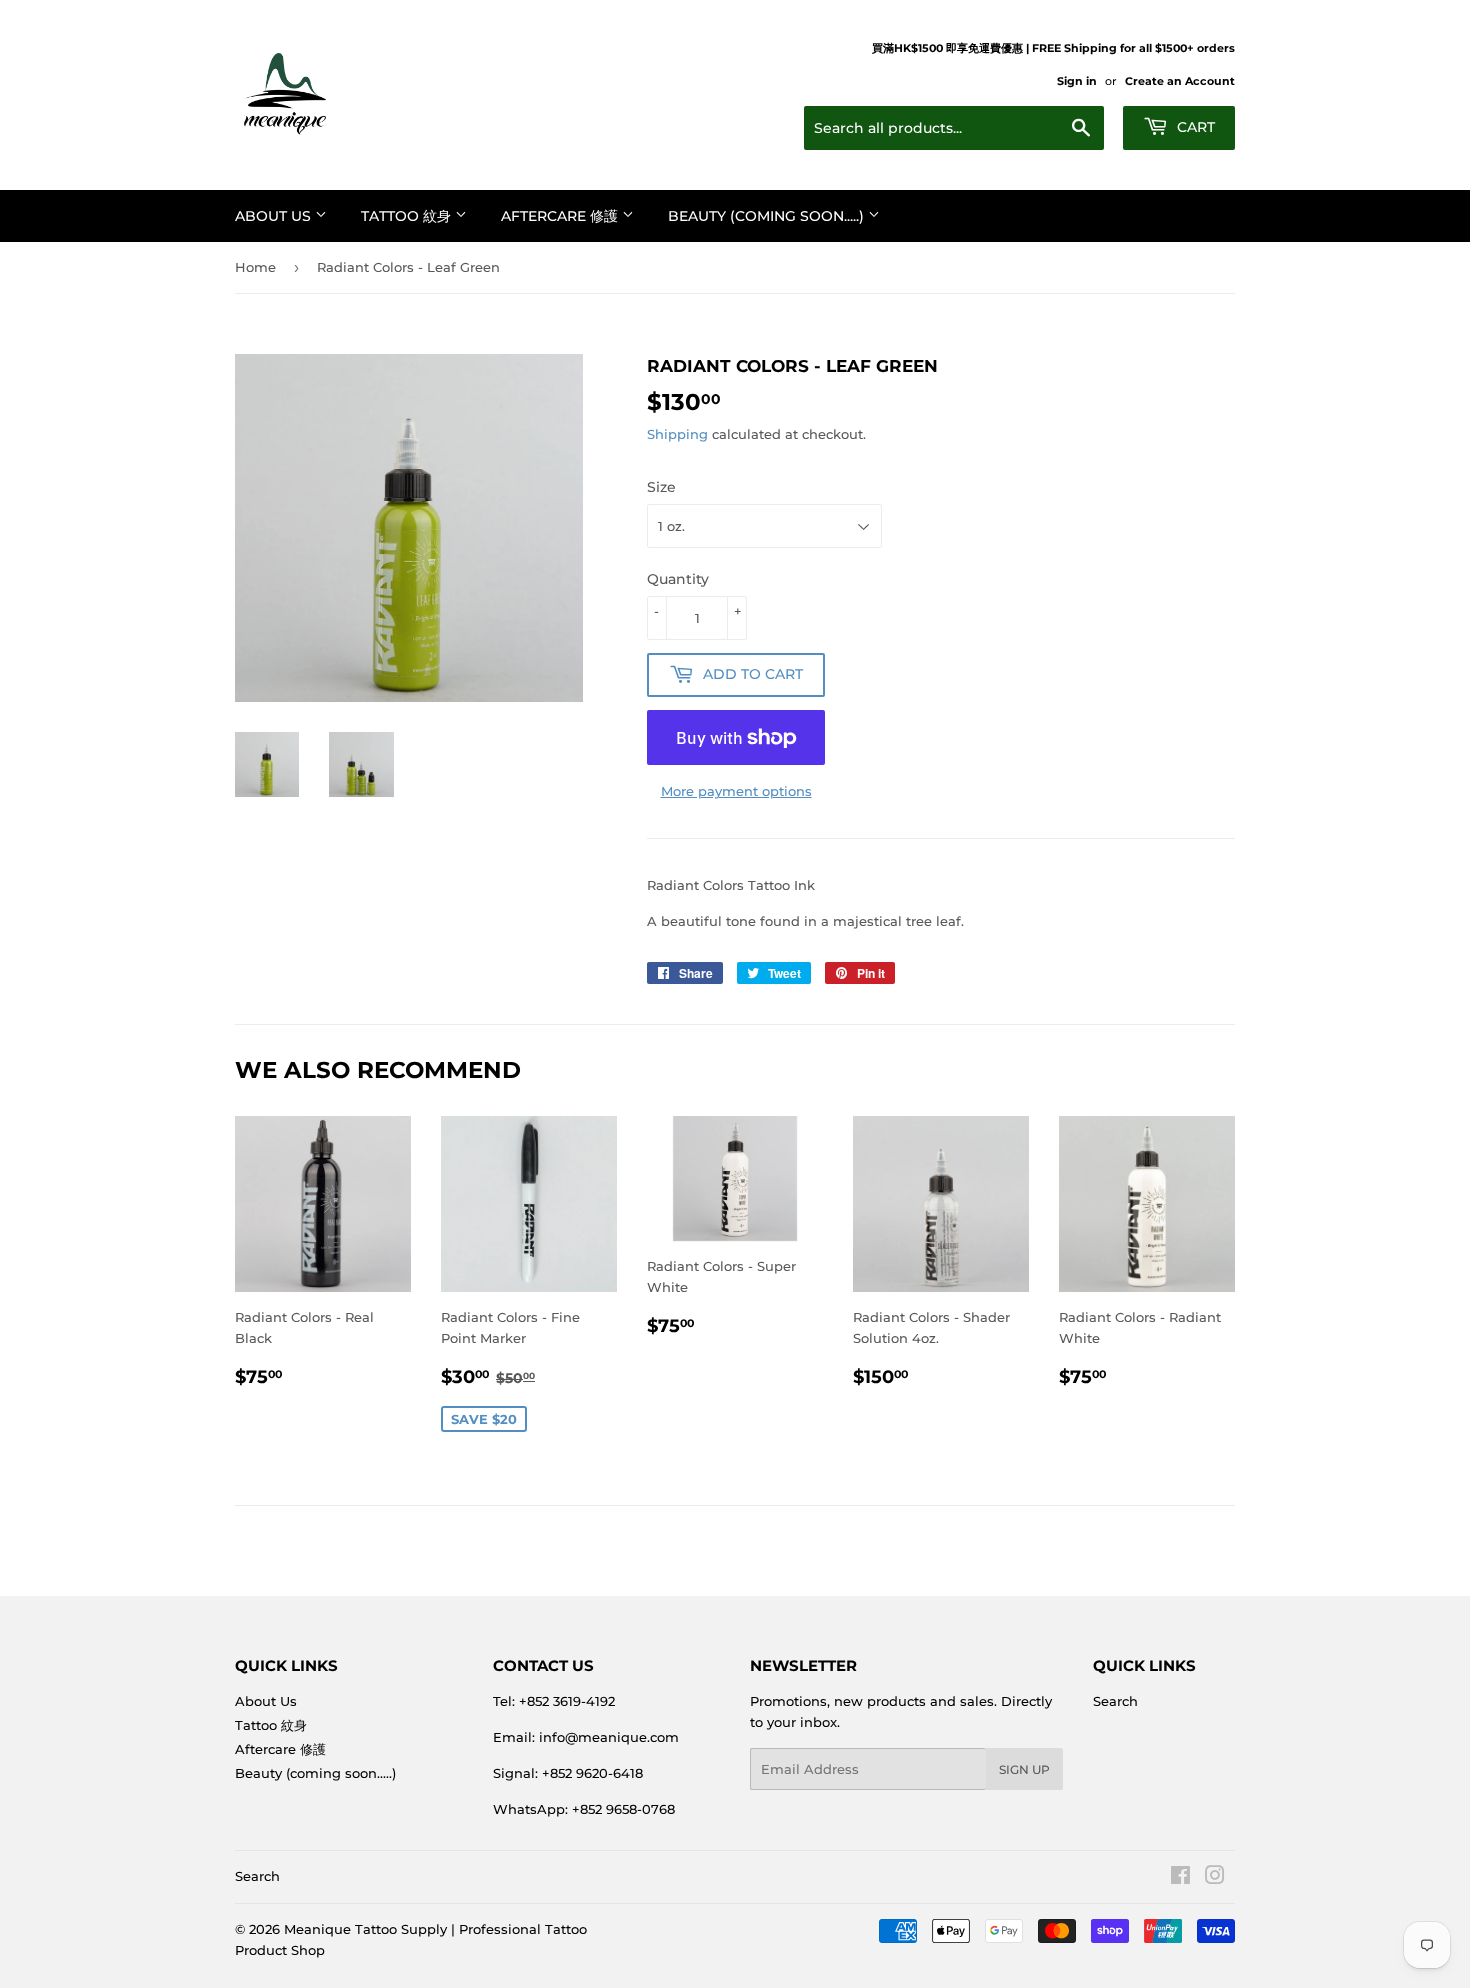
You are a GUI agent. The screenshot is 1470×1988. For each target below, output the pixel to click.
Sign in (1077, 81)
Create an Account (1180, 81)
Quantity (678, 579)
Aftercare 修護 (561, 216)
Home (255, 267)
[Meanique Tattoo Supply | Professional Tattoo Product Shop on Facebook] (1180, 1878)
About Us (275, 216)
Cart (1194, 127)
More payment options (736, 791)
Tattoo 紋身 (408, 216)
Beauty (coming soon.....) (768, 216)
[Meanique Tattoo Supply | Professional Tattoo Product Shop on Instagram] (1215, 1878)
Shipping (677, 434)
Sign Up (1024, 1769)
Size (661, 487)
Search (1115, 1701)
